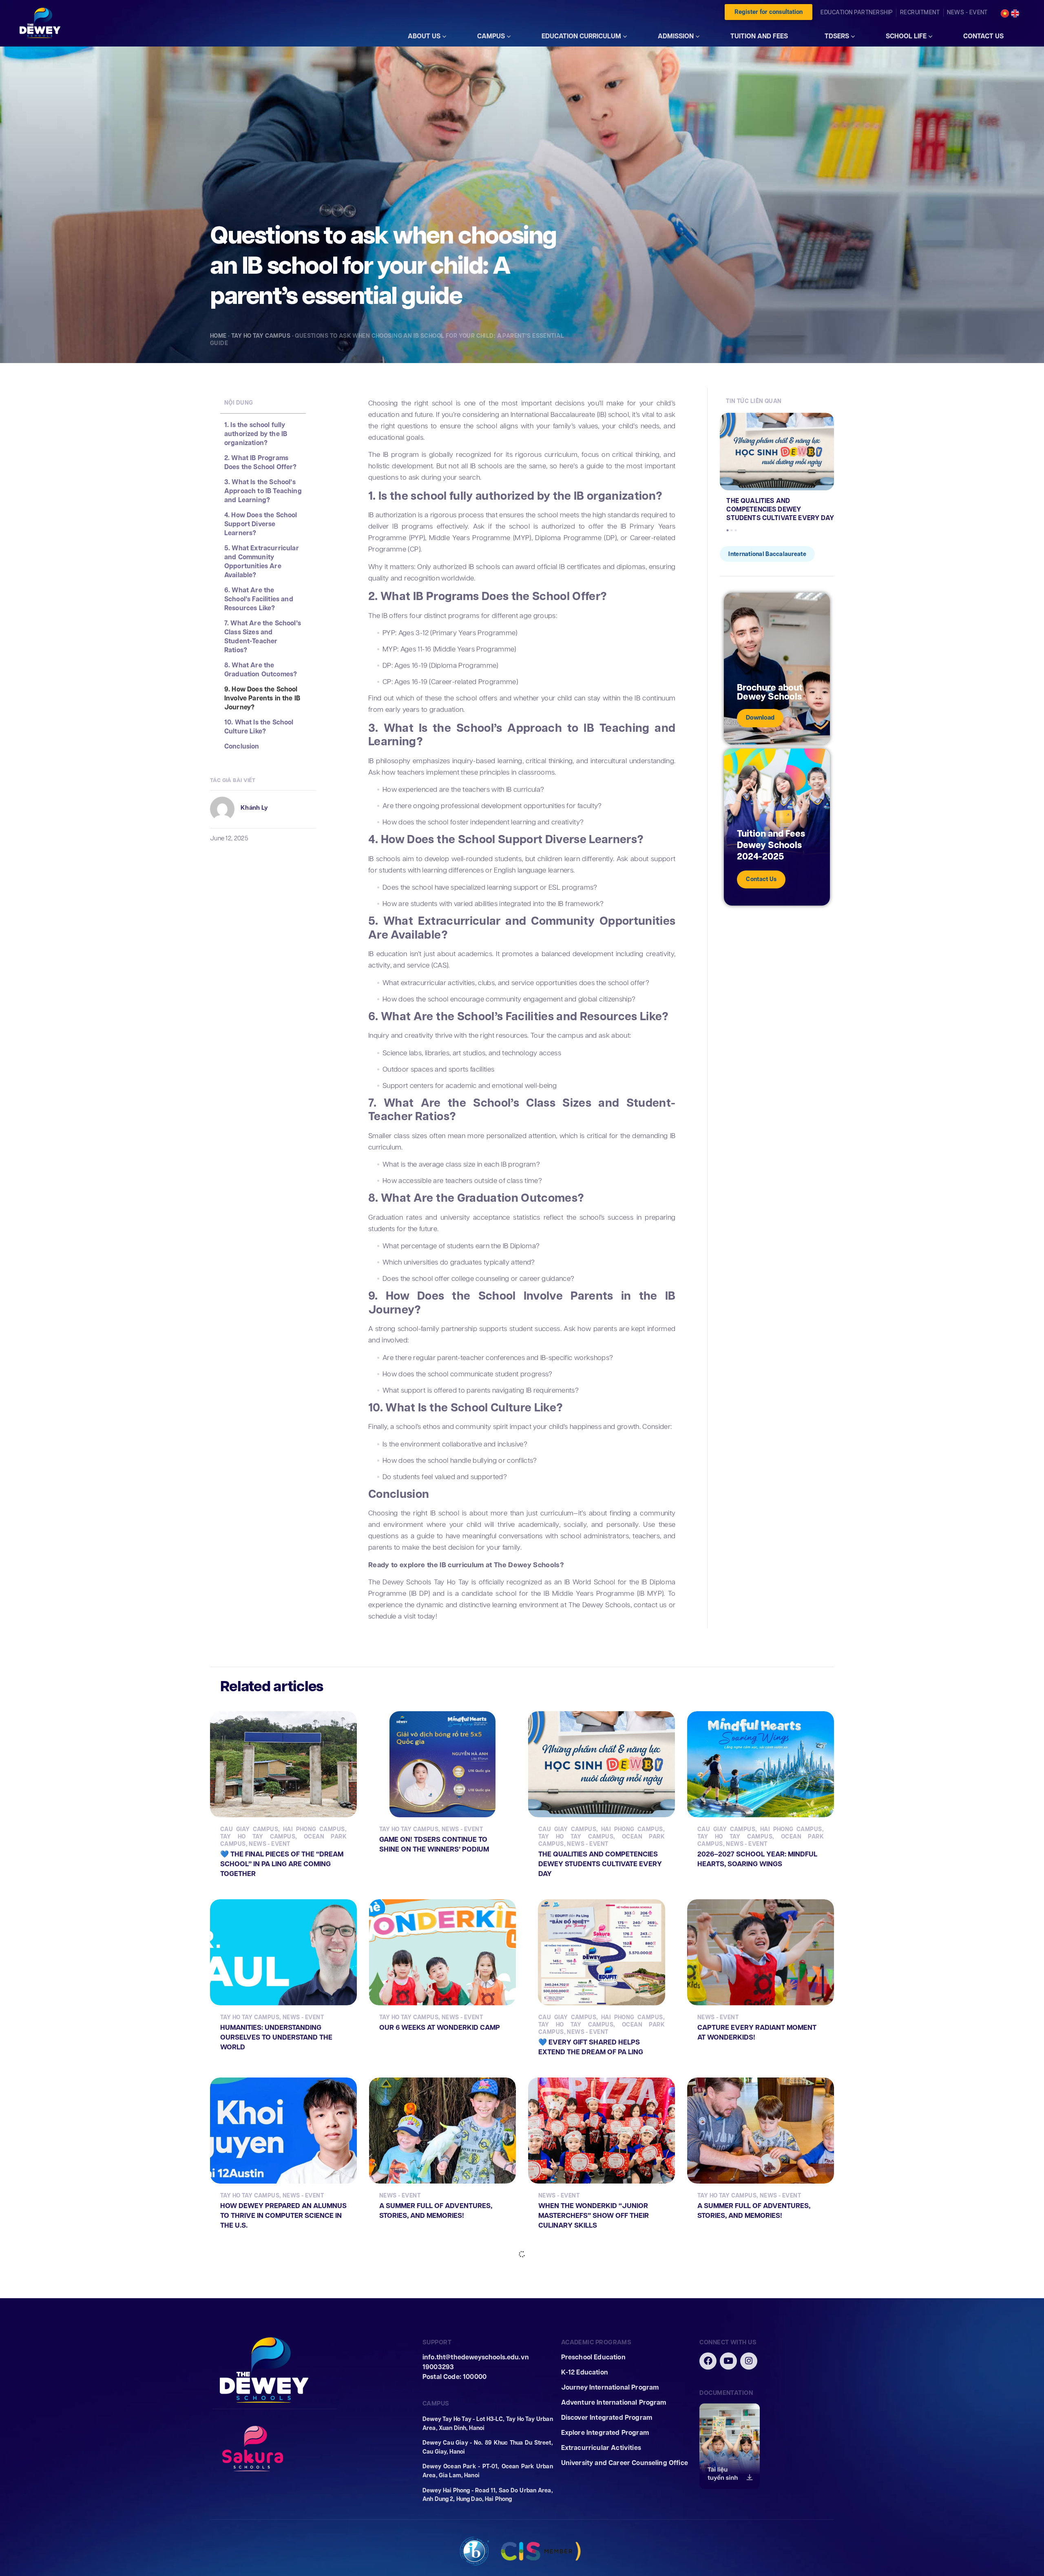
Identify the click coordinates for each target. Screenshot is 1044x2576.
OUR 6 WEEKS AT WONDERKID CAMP (440, 2028)
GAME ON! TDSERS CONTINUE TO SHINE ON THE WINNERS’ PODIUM (434, 1844)
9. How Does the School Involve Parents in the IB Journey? (262, 698)
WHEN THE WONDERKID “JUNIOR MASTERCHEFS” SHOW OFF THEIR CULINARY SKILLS (594, 2216)
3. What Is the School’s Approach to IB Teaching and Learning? (263, 491)
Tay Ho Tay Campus (261, 336)
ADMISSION (676, 36)
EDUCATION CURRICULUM (581, 36)
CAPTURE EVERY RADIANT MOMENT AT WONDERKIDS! (757, 2032)
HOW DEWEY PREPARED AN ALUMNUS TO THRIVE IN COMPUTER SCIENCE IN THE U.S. (283, 2216)
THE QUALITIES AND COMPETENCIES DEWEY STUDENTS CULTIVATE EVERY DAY (780, 509)
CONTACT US (983, 36)
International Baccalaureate (767, 554)
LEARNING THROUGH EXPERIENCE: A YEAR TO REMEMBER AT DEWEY (757, 2384)
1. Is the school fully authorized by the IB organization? (256, 434)
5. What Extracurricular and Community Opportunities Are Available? (262, 562)
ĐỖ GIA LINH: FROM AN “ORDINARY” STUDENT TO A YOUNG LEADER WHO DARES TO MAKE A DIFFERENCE (599, 2389)
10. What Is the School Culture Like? (259, 727)
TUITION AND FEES (759, 36)
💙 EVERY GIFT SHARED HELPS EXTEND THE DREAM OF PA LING (591, 2047)
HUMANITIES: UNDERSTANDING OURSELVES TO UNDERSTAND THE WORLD (276, 2037)
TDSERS (837, 36)
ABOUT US (424, 36)
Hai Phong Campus (314, 1829)
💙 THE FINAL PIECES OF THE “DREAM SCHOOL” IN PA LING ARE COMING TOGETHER (282, 1864)
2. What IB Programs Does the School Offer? (261, 463)
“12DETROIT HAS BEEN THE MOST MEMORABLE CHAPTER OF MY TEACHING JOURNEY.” (275, 2389)
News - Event (269, 1844)
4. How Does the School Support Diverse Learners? (261, 524)
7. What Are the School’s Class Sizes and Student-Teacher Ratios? (263, 637)
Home (218, 336)
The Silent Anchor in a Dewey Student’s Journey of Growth (761, 2557)
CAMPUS (491, 36)
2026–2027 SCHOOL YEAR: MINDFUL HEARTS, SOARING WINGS (757, 1859)
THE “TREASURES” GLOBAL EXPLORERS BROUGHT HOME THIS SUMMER (436, 2389)
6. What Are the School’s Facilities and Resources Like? (259, 599)
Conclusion (242, 746)
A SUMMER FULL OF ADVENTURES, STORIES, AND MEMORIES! (436, 2211)
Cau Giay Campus (249, 1829)
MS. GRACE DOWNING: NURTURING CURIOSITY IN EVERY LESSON (595, 2557)
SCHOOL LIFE (906, 36)
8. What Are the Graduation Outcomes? (261, 670)
